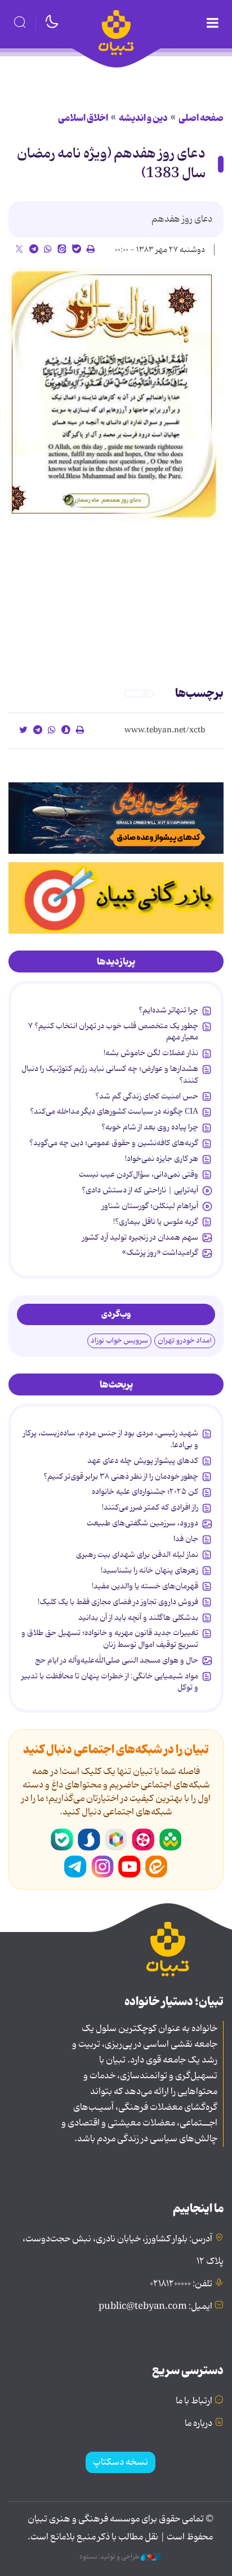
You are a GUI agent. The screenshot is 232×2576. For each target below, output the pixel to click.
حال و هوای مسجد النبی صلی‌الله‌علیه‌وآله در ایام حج (117, 1660)
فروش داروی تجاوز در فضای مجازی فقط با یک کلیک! (118, 1602)
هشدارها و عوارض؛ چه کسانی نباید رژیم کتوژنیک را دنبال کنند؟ (110, 1074)
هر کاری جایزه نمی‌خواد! (162, 1159)
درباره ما (198, 2424)
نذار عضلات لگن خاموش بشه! (151, 1053)
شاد (170, 1840)
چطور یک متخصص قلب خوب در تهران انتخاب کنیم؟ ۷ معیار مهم (113, 1032)
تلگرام (75, 1867)
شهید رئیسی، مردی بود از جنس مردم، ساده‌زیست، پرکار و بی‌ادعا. (111, 1439)
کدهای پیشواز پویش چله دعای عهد (143, 1461)
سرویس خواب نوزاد (119, 1341)
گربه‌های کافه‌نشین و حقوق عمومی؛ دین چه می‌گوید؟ (114, 1143)
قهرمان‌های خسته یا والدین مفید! (145, 1586)
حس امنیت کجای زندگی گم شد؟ (147, 1096)
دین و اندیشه (143, 118)
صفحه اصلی (201, 118)
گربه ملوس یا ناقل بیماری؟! (156, 1222)
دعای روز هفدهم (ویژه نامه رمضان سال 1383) (111, 164)
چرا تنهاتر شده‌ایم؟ (168, 1010)
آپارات (143, 1840)
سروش (89, 1840)
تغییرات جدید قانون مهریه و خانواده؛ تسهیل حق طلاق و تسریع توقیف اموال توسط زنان (110, 1638)
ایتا (157, 1867)
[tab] (116, 962)
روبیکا (116, 1840)
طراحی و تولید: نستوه (110, 2557)
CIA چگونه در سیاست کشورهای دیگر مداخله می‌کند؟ (114, 1111)
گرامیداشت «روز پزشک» (160, 1253)
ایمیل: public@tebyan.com (155, 2307)
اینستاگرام (102, 1867)
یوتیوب (130, 1867)
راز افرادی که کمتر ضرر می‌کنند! (150, 1507)
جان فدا (186, 1539)
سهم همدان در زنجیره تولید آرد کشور (140, 1237)
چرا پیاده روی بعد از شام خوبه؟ (150, 1127)
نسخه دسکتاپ (121, 2462)
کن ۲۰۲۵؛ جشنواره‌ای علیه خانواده (145, 1492)
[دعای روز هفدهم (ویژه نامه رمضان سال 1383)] (116, 394)
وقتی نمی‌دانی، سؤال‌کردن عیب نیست (139, 1174)
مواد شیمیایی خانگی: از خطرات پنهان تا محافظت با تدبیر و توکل (110, 1682)
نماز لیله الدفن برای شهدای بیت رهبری (137, 1555)
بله (62, 1840)
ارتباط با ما (194, 2401)
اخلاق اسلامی (83, 118)
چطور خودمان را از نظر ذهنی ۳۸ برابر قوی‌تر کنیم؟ (121, 1476)
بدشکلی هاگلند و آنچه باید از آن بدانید (138, 1618)
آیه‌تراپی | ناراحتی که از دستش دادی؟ (140, 1190)
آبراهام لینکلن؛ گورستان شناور (150, 1206)
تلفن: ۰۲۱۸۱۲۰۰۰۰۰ (181, 2284)
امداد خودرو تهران (185, 1341)
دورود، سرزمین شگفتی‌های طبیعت (142, 1523)
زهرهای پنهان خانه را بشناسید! (150, 1570)
